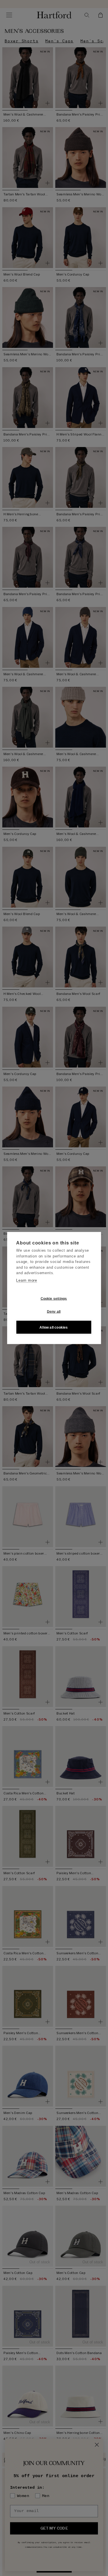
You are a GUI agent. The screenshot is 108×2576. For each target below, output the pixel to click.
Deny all (54, 1311)
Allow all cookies (54, 1327)
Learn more (27, 1280)
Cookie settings (54, 1298)
